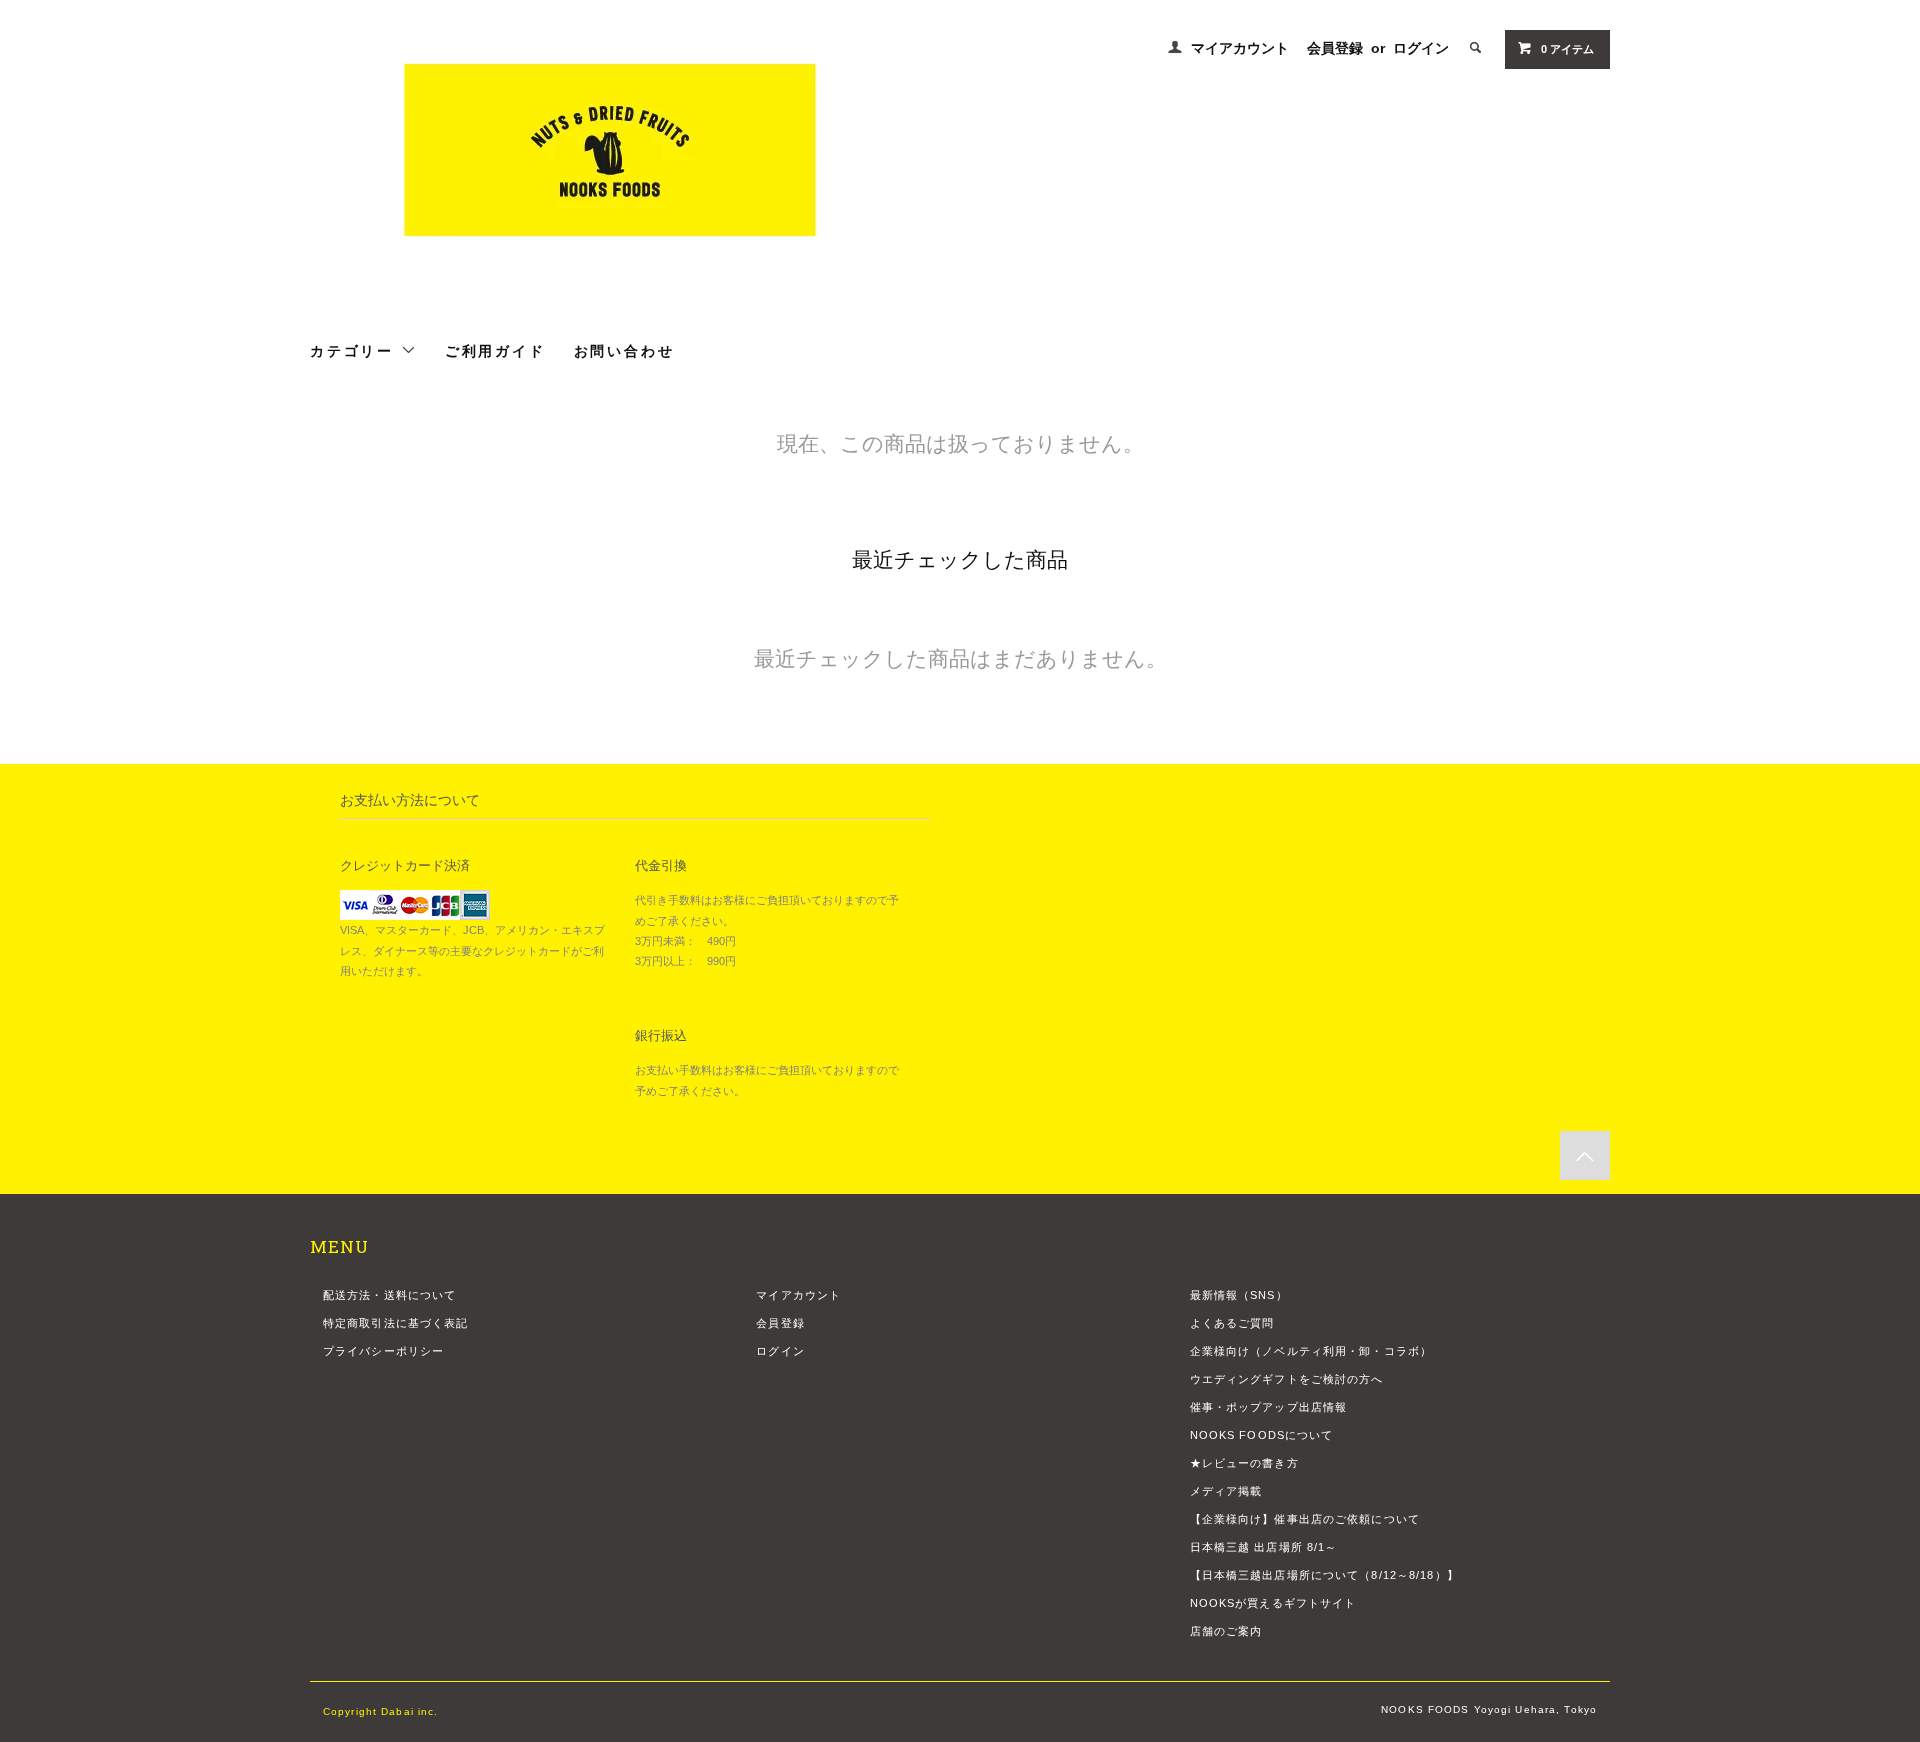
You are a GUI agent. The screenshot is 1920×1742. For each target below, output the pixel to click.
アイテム (1567, 49)
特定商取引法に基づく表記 (395, 1323)
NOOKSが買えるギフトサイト (1273, 1603)
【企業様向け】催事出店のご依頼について (1305, 1519)
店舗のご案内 (1226, 1631)
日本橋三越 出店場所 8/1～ (1264, 1547)
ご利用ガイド (495, 350)
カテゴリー (355, 350)
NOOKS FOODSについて (1262, 1435)
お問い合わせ (624, 350)
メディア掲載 (1226, 1491)
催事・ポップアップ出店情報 (1269, 1407)
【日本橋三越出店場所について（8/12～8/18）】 (1324, 1575)
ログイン (1421, 48)
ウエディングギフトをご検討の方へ (1287, 1379)
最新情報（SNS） (1239, 1295)
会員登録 (1335, 48)
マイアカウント (1240, 48)
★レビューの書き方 (1244, 1463)
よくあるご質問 (1232, 1323)
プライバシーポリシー (383, 1351)
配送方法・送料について (389, 1295)
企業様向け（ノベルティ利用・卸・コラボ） (1311, 1351)
